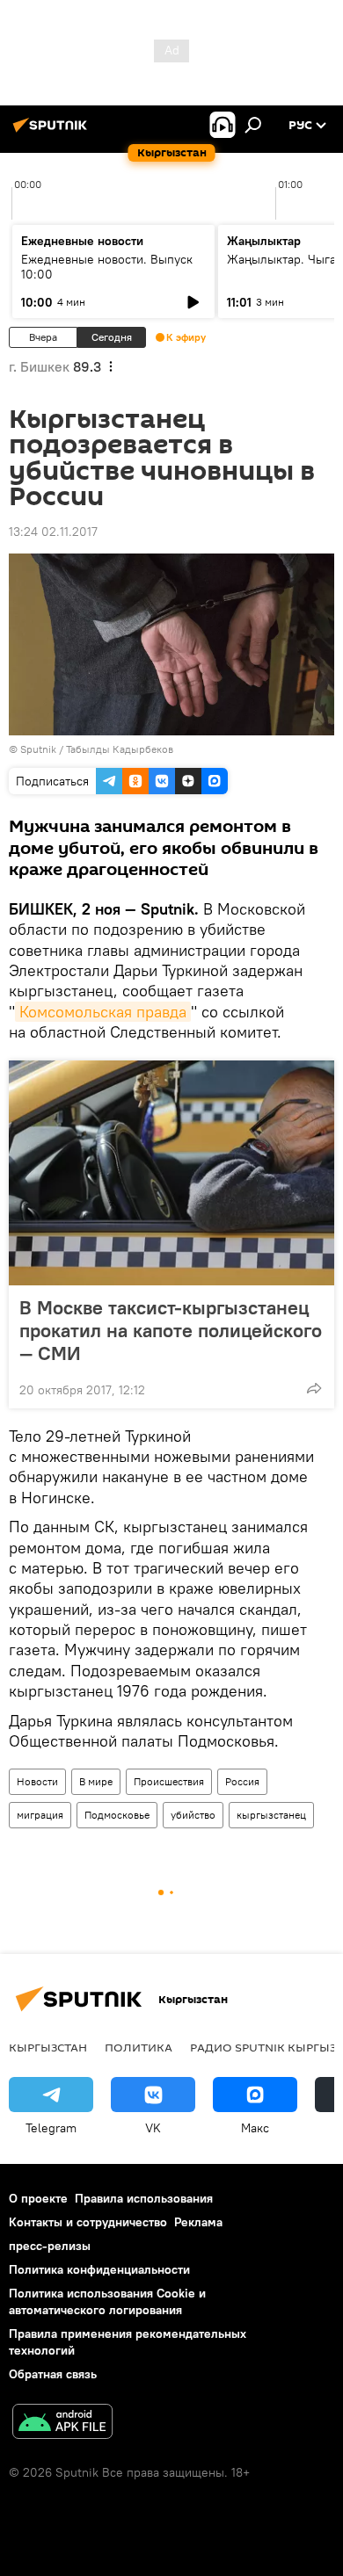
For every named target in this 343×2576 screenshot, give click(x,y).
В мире (96, 1781)
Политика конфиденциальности (99, 2269)
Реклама (198, 2222)
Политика (139, 2047)
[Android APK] (62, 2424)
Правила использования (144, 2198)
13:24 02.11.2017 (53, 532)
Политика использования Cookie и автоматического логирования (107, 2301)
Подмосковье (117, 1815)
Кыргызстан (48, 2047)
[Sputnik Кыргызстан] (53, 132)
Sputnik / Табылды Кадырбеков (97, 749)
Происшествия (169, 1781)
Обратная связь (53, 2374)
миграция (40, 1815)
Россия (242, 1781)
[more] (314, 1388)
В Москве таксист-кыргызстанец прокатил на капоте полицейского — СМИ (171, 1330)
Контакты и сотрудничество (88, 2222)
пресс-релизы (50, 2246)
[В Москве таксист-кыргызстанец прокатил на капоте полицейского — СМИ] (171, 1173)
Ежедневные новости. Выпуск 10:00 (107, 267)
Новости (37, 1781)
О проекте (38, 2198)
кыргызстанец (271, 1815)
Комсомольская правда (103, 1012)
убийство (193, 1815)
